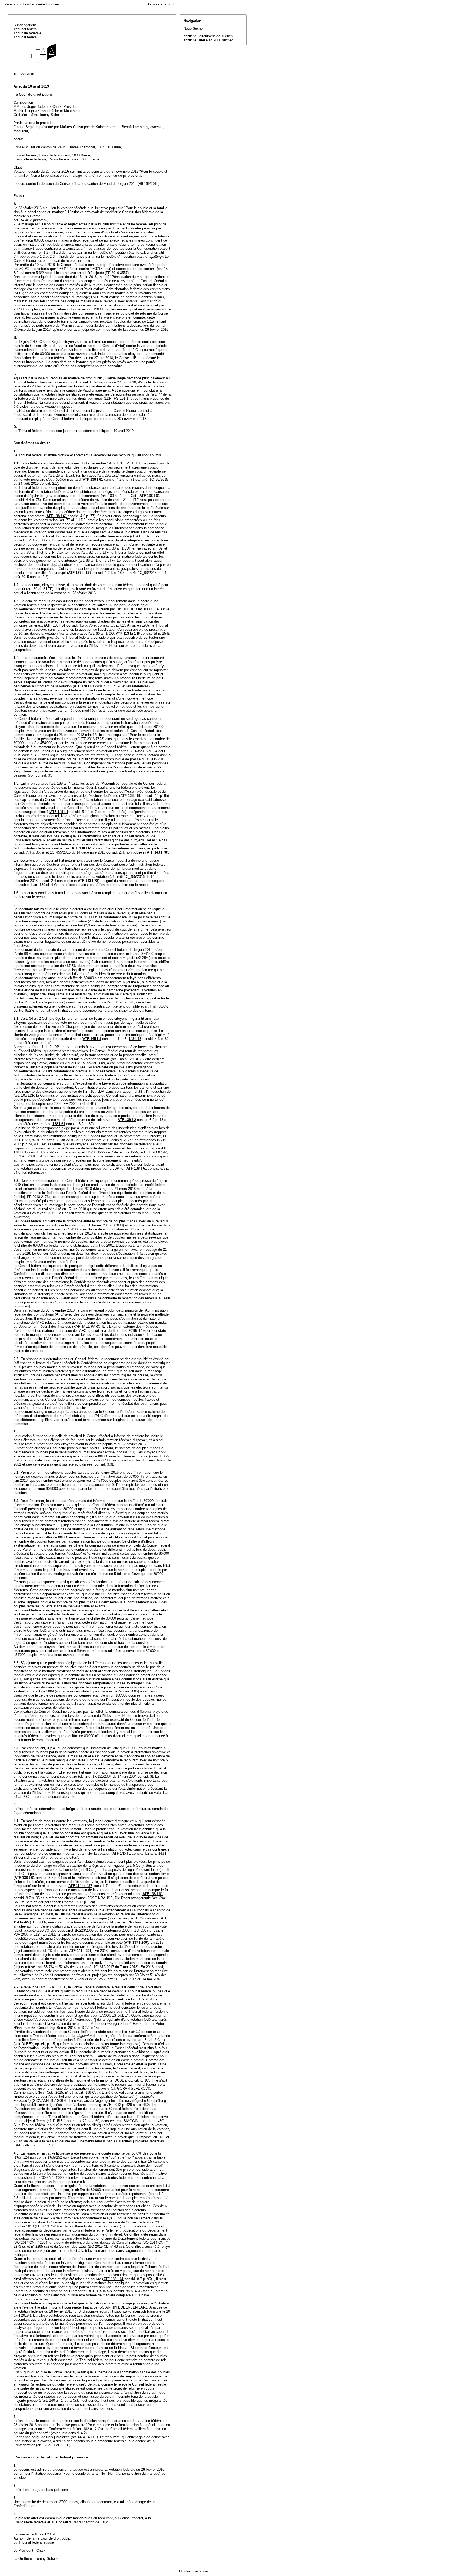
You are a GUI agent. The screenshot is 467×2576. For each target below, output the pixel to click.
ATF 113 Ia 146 (128, 633)
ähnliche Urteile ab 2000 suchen (209, 40)
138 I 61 (59, 1124)
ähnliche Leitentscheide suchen (208, 36)
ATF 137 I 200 (136, 1943)
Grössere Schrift (161, 4)
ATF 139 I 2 (127, 1120)
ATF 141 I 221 (80, 1951)
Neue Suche (193, 29)
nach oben (201, 2571)
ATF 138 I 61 (93, 479)
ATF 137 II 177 (148, 536)
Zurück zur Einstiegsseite (25, 4)
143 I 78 (135, 1039)
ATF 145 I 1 (59, 812)
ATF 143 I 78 (157, 852)
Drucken (52, 4)
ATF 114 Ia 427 (80, 1886)
